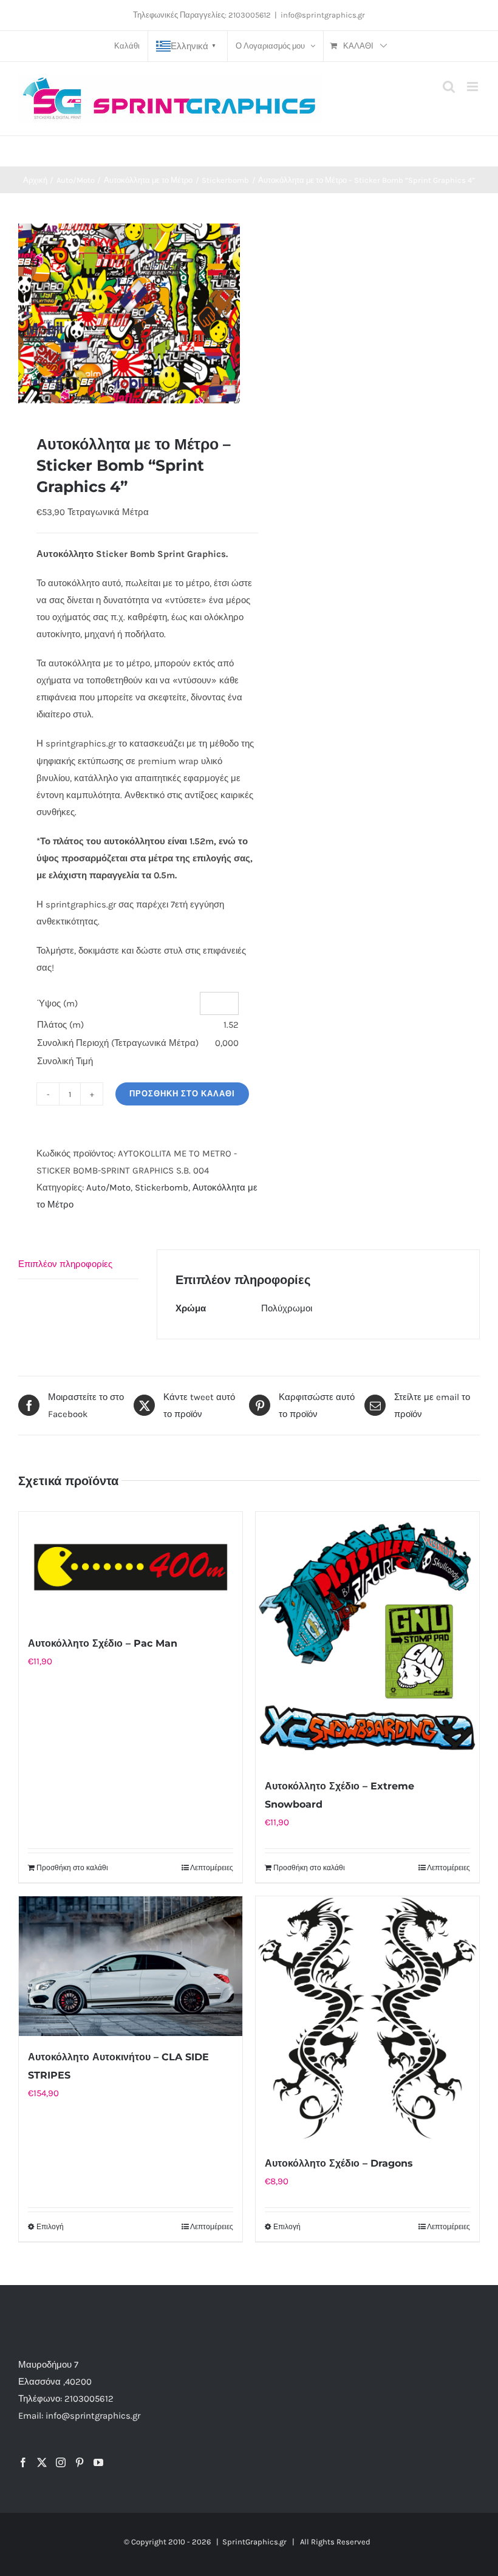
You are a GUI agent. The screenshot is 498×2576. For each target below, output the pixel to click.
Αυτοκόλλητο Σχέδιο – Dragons (339, 2163)
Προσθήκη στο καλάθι (182, 1094)
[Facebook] (23, 2462)
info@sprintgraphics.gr (323, 15)
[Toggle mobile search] (449, 87)
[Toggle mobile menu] (473, 87)
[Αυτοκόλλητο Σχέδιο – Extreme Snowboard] (367, 1638)
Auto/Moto (108, 1187)
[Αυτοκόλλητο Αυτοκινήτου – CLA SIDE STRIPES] (131, 1966)
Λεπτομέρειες (212, 1868)
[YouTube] (98, 2462)
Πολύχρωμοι (287, 1308)
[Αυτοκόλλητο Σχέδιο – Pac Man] (131, 1567)
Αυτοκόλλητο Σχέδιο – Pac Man (103, 1643)
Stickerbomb (162, 1187)
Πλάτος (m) (60, 1025)
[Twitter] (42, 2462)
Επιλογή (50, 2227)
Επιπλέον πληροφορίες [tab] (65, 1264)
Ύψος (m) (57, 1003)
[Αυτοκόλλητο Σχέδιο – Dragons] (367, 2019)
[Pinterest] (80, 2462)
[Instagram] (61, 2462)
